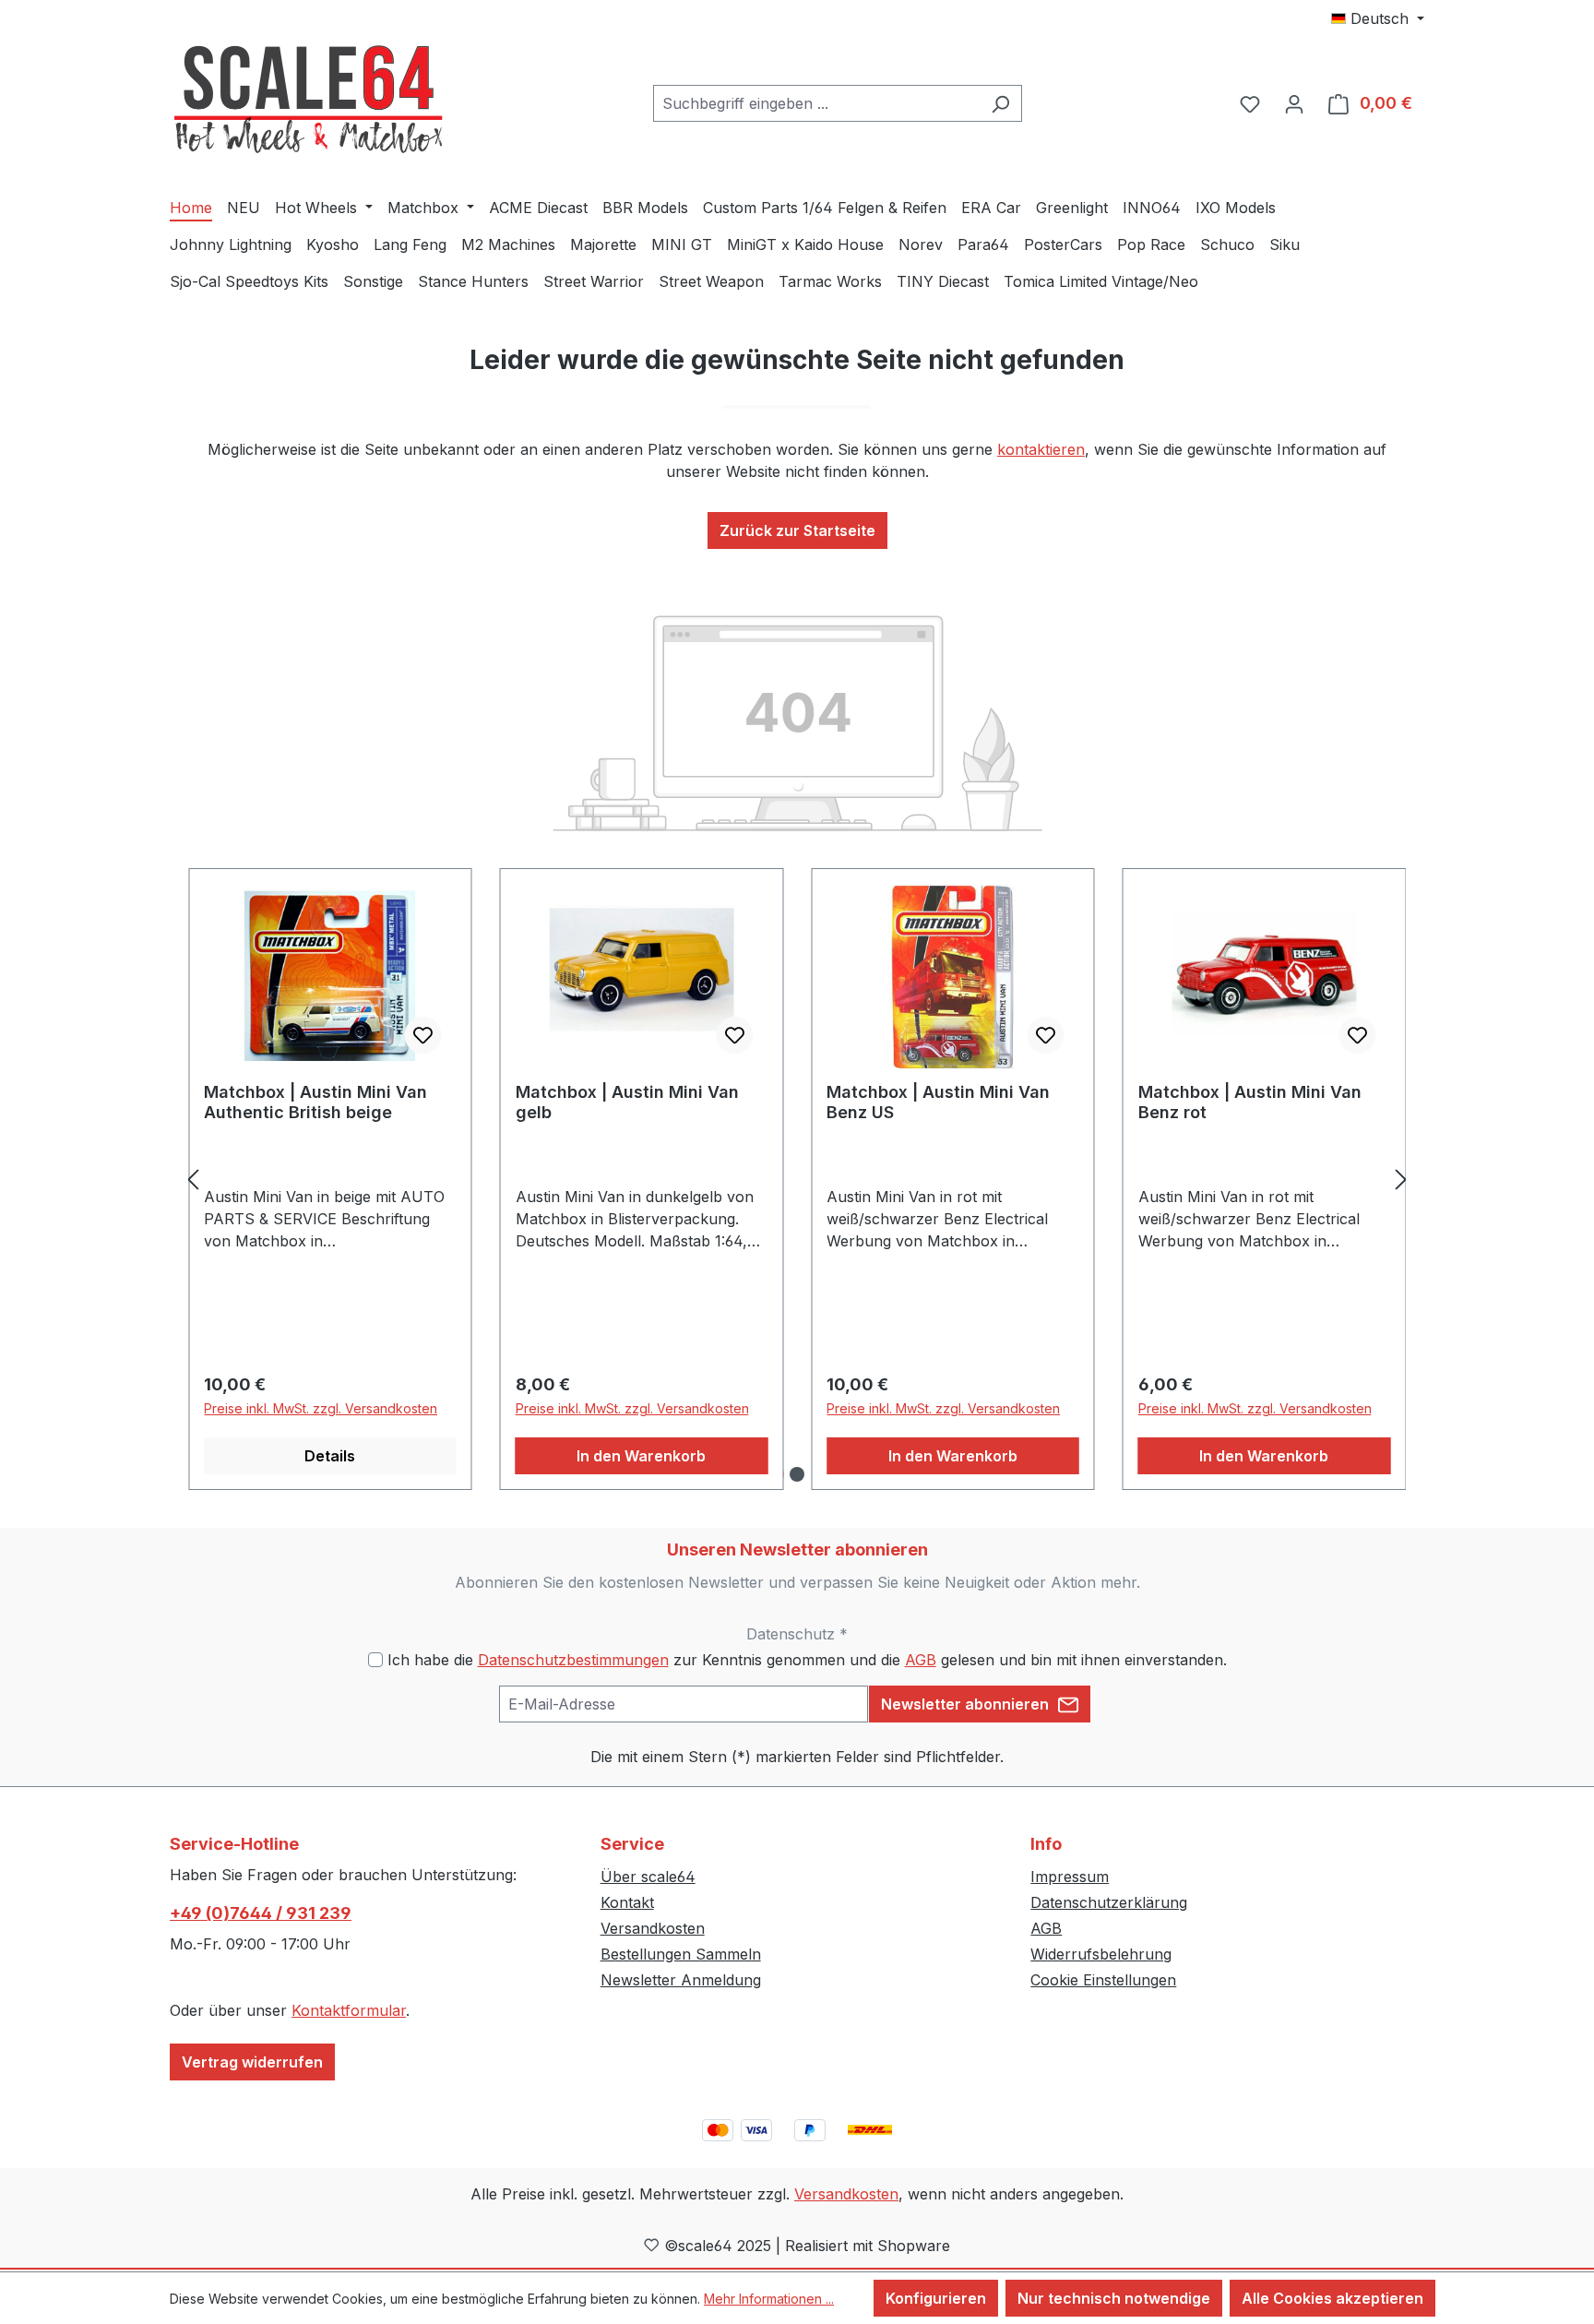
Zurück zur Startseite (797, 530)
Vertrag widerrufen (252, 2062)
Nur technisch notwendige (1114, 2298)
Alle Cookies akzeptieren (1332, 2298)
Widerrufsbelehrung (1101, 1954)
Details (330, 1456)
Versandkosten (653, 1928)
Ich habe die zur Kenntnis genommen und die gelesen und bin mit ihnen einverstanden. (807, 1660)
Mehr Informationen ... (769, 2299)
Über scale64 (648, 1877)
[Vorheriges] (193, 1180)
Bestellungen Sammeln (681, 1954)
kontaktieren (1041, 449)
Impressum (1070, 1877)
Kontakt (627, 1902)
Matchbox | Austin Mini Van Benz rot (1250, 1102)
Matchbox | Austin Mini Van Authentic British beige (315, 1102)
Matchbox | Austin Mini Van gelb (627, 1102)
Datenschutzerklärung (1109, 1902)
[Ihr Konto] (1294, 103)
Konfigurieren (936, 2298)
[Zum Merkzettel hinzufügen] (423, 1035)
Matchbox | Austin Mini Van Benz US (938, 1102)
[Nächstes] (1401, 1180)
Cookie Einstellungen (1103, 1980)
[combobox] (816, 103)
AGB (921, 1660)
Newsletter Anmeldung (681, 1980)
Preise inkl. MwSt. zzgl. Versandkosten (321, 1408)
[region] (797, 1180)
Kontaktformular (349, 2010)
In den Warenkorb (641, 1456)
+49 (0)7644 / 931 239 (261, 1913)
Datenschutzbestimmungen (573, 1660)
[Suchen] (1000, 103)
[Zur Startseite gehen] (308, 100)
